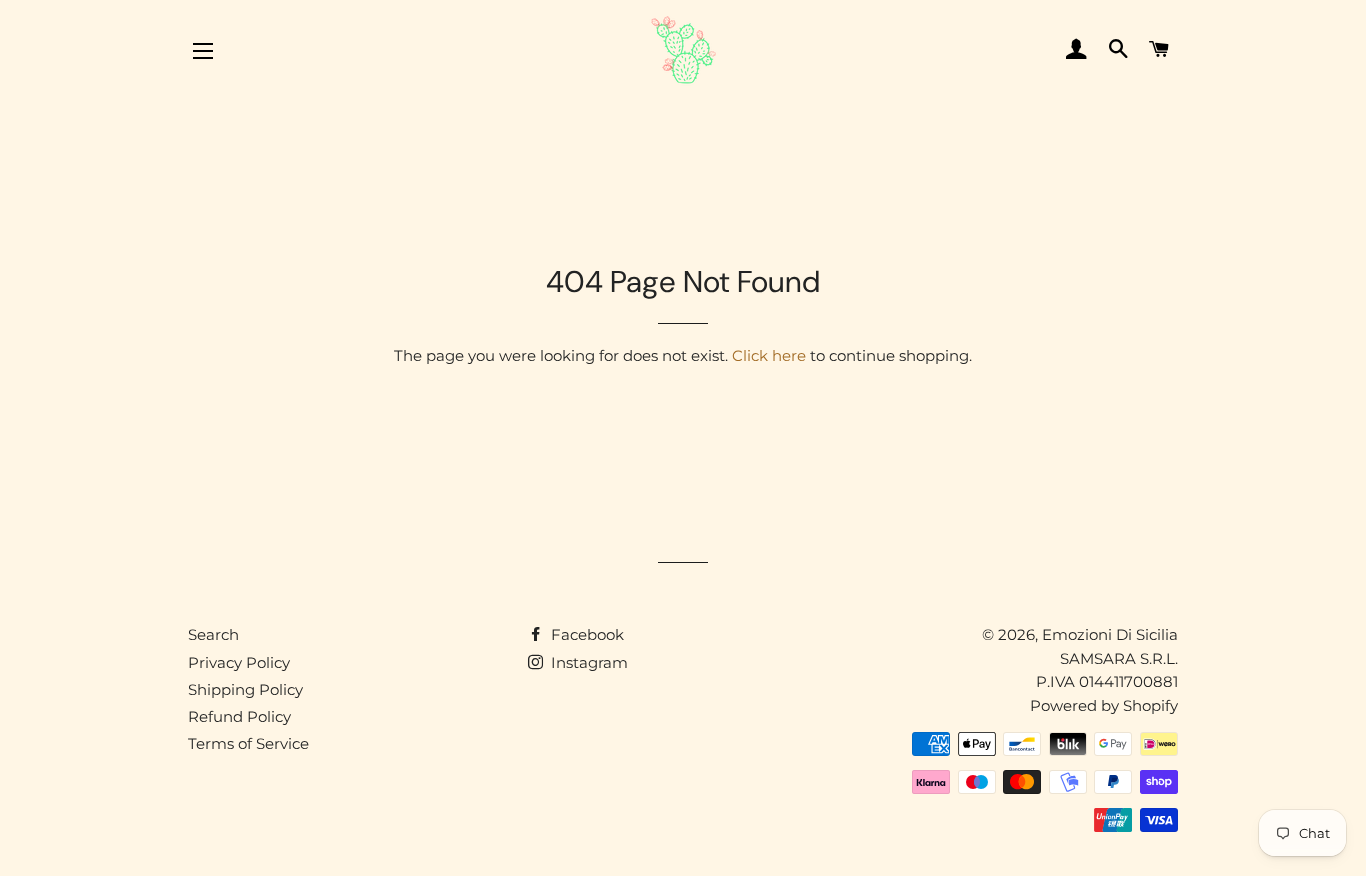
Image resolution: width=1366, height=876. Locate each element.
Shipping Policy (245, 689)
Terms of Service (248, 743)
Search (213, 634)
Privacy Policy (239, 662)
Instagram (587, 662)
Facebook (585, 634)
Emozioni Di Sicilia (1110, 634)
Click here (769, 355)
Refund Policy (239, 716)
